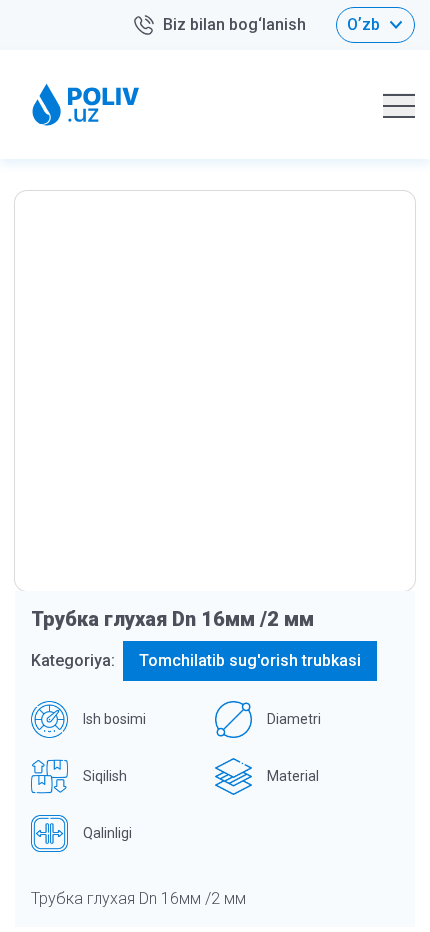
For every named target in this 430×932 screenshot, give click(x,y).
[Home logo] (86, 104)
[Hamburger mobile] (399, 105)
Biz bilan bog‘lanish (234, 24)
